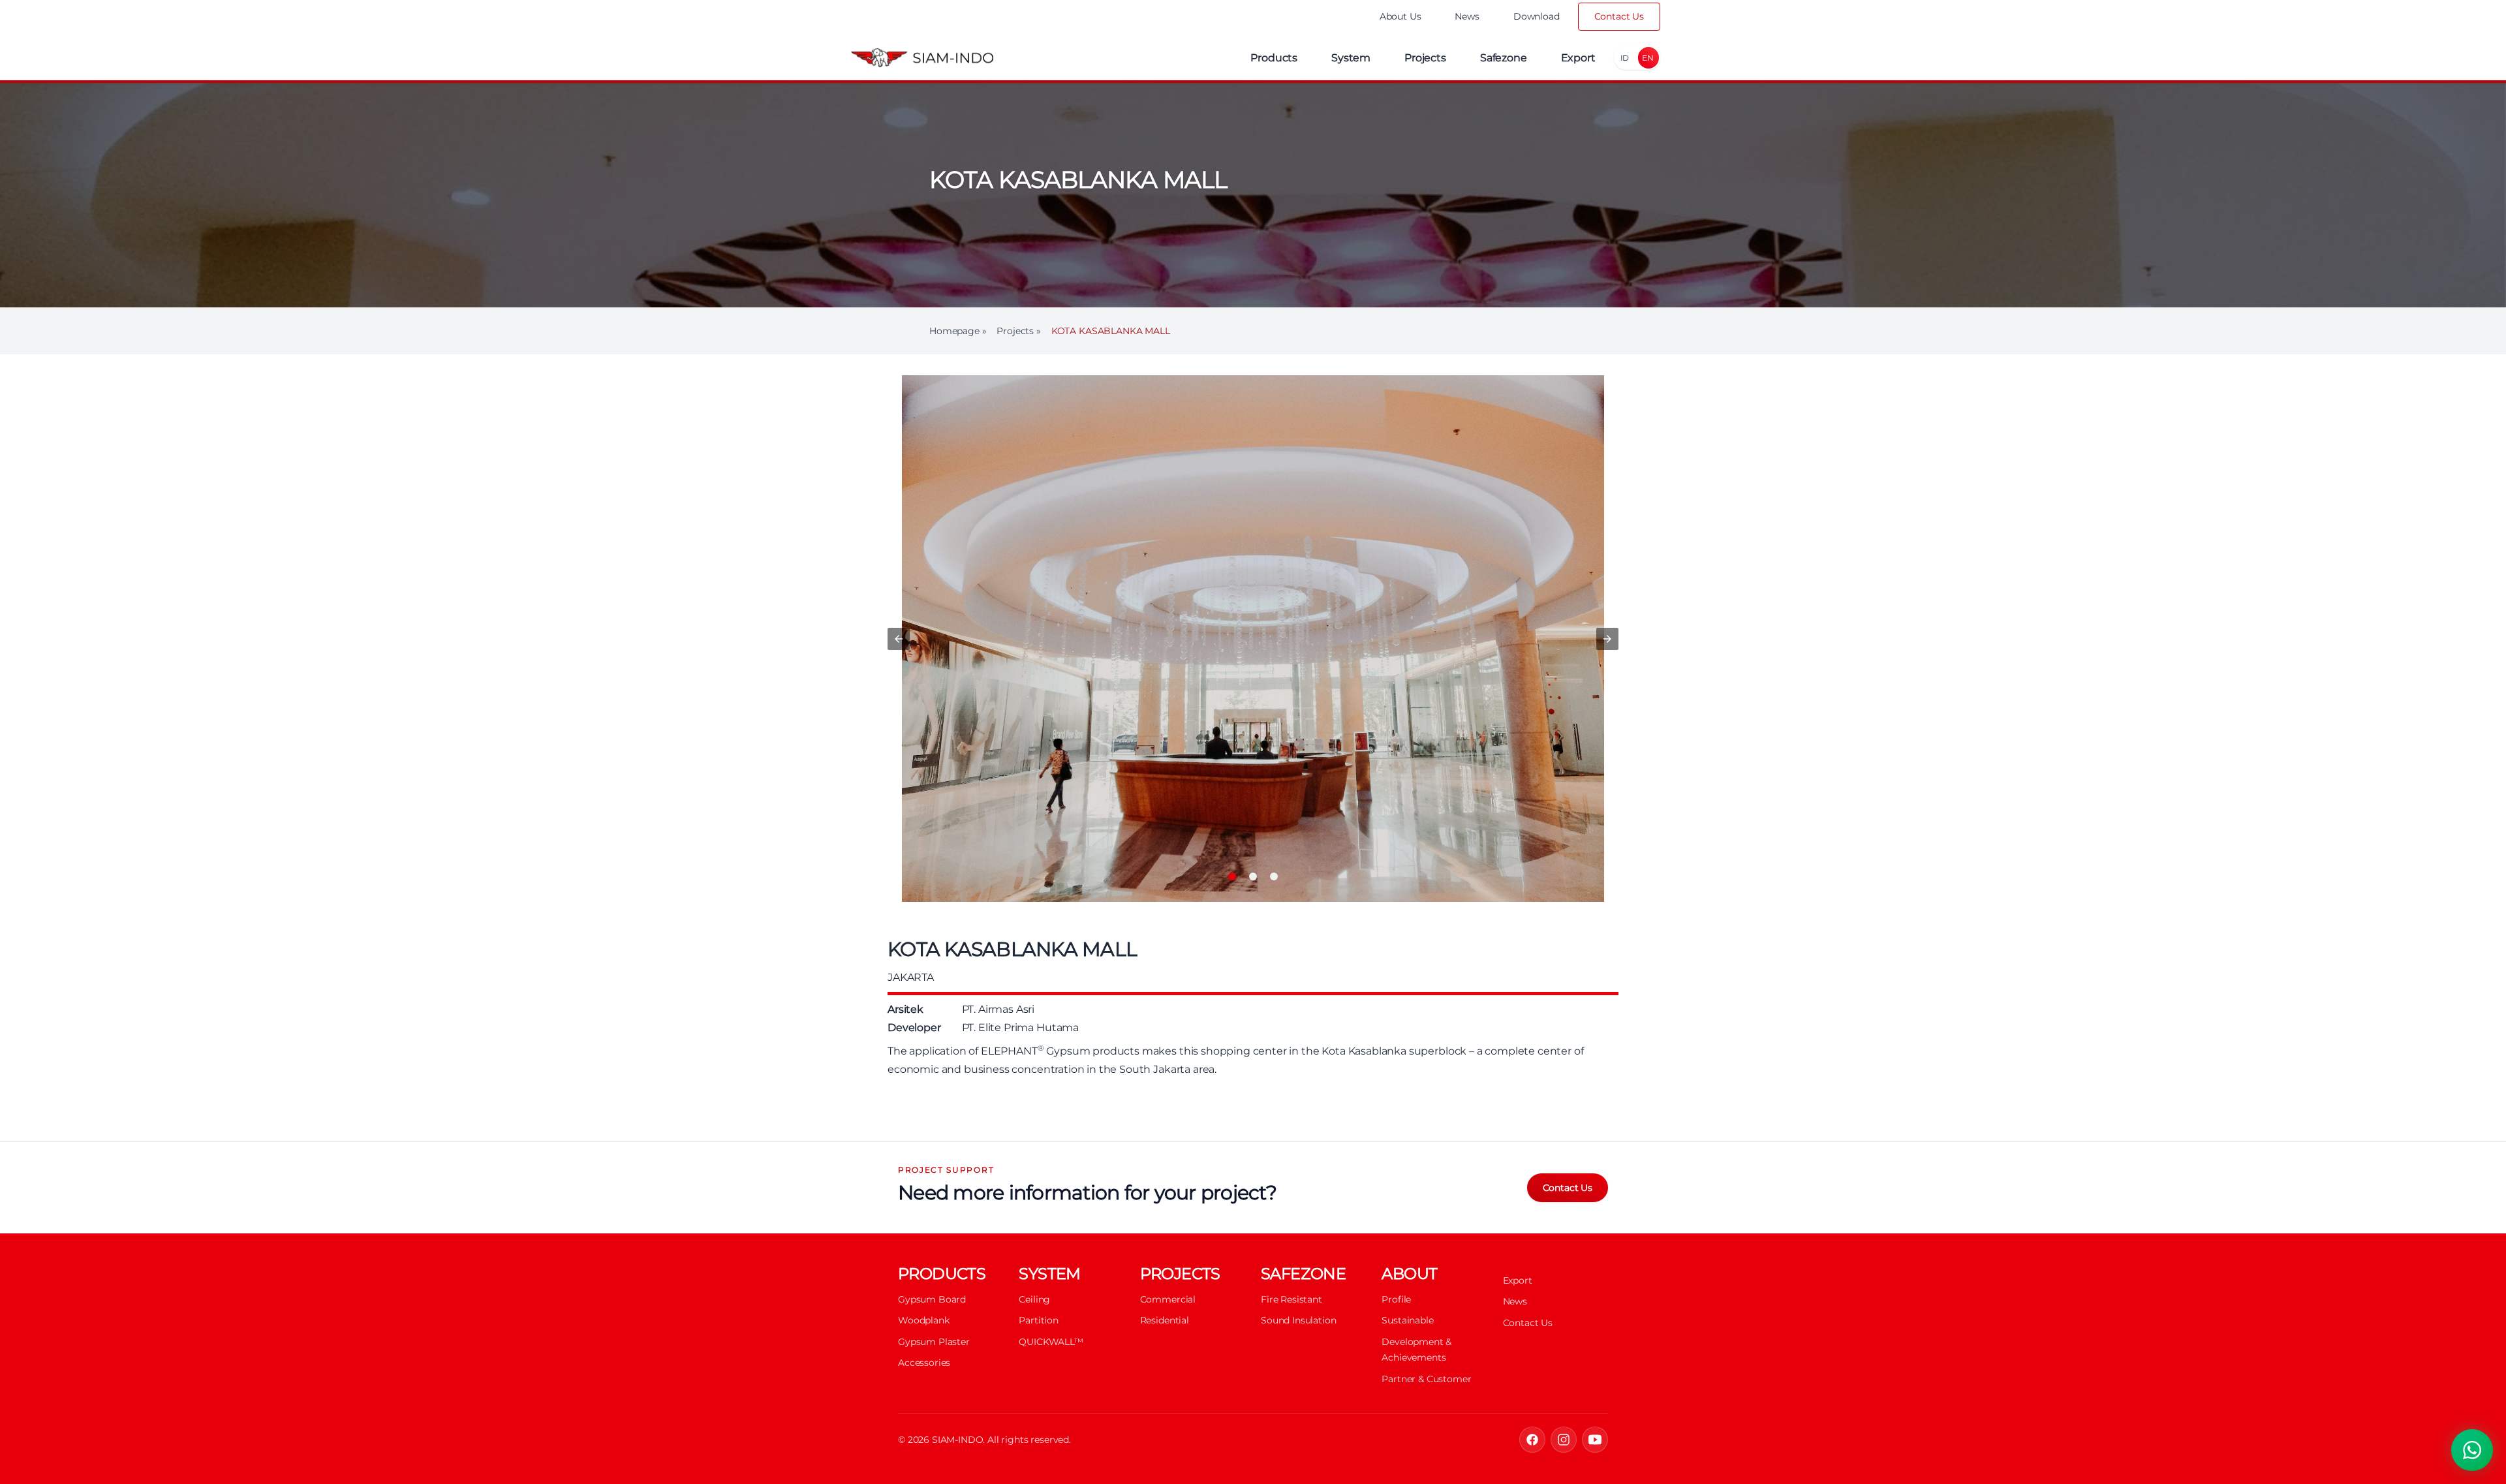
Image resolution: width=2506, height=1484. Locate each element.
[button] (899, 639)
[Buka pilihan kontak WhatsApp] (2472, 1450)
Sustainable (1407, 1320)
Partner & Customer (1426, 1379)
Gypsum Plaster (934, 1342)
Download (1537, 16)
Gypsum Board (932, 1299)
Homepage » (958, 331)
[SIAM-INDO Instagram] (1564, 1440)
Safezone (1504, 58)
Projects (1425, 58)
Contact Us (1619, 16)
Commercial (1168, 1299)
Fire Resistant (1292, 1299)
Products (1274, 58)
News (1467, 16)
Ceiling (1034, 1299)
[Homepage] (922, 58)
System (1351, 58)
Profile (1396, 1299)
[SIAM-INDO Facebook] (1532, 1440)
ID (1625, 58)
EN (1648, 58)
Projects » (1018, 331)
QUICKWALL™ (1051, 1342)
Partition (1039, 1320)
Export (1578, 58)
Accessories (924, 1363)
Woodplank (924, 1320)
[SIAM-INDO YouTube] (1595, 1440)
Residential (1165, 1320)
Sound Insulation (1298, 1320)
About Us (1400, 16)
